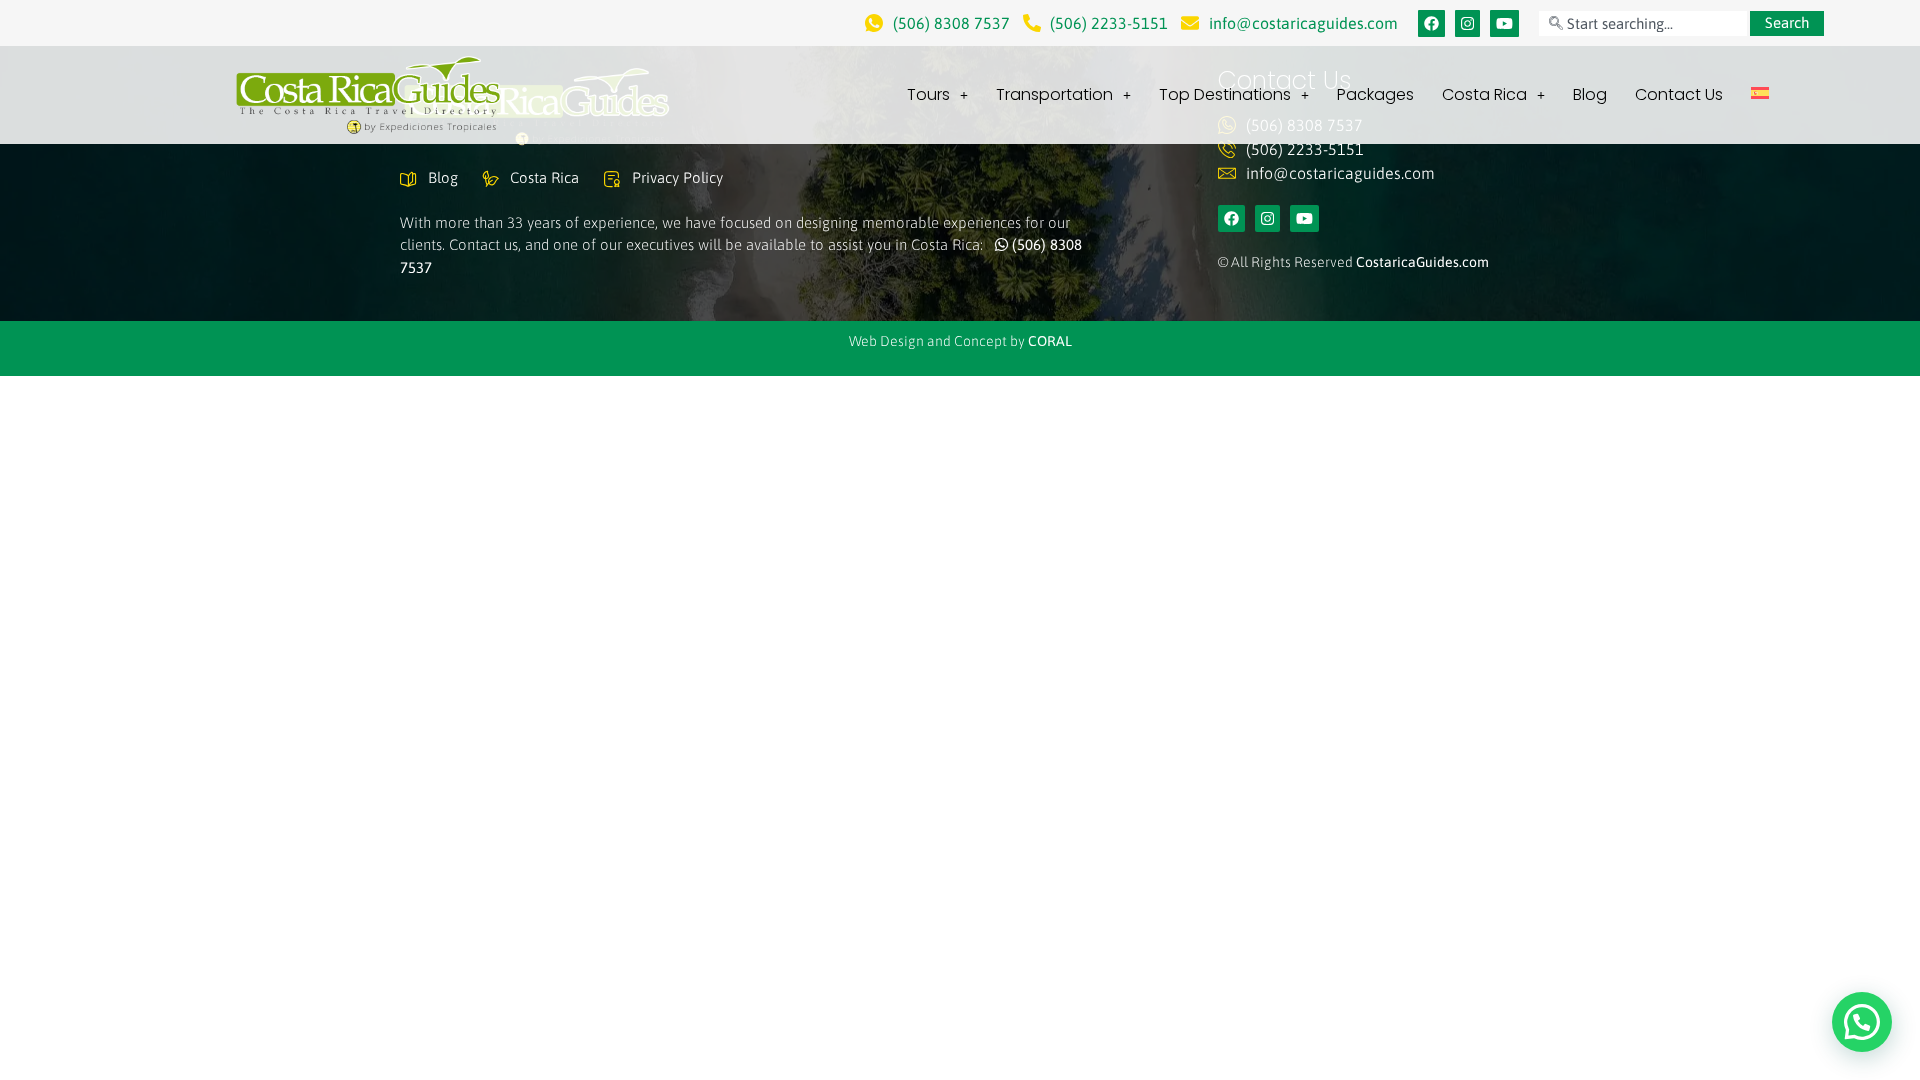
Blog (1590, 94)
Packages (1375, 94)
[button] (1862, 1022)
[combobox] (1643, 23)
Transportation (1054, 94)
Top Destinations (1225, 94)
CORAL (1050, 341)
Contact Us (1679, 94)
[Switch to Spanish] (1760, 93)
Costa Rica (1484, 94)
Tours (928, 94)
